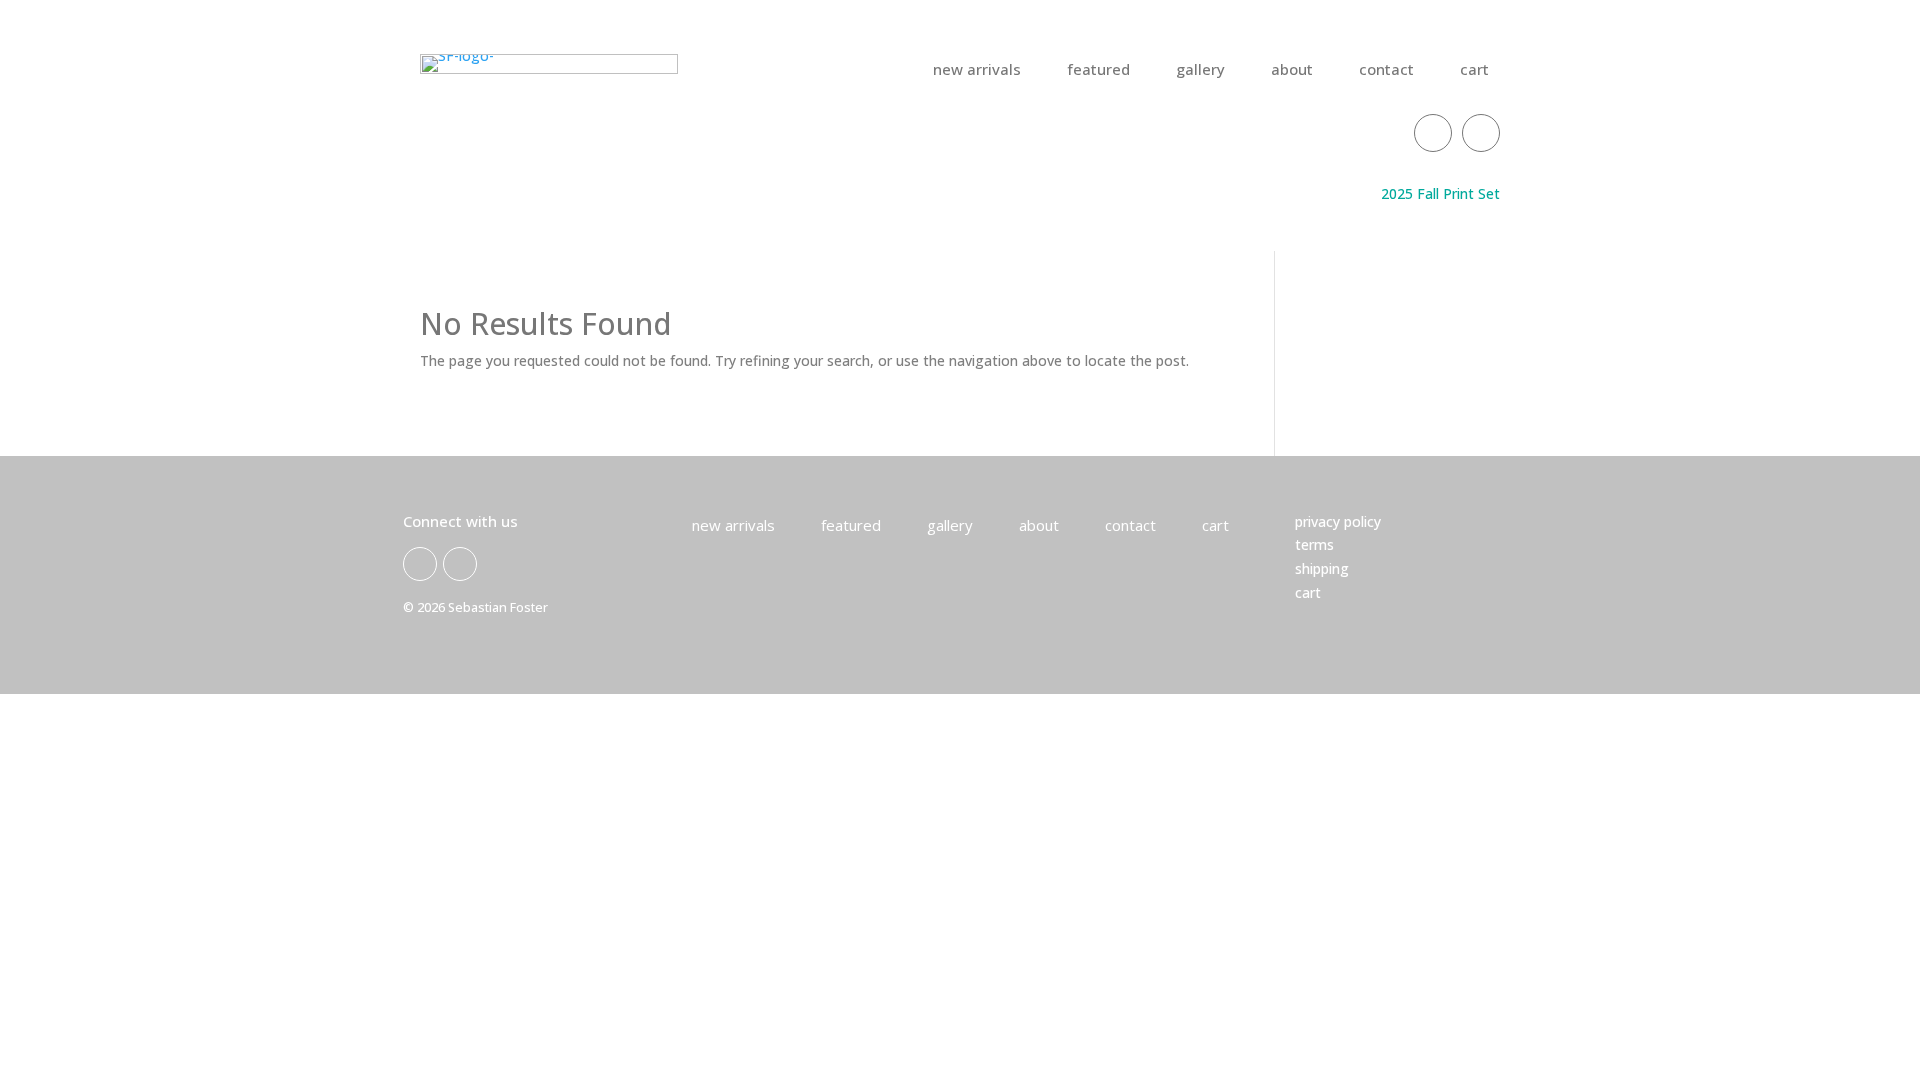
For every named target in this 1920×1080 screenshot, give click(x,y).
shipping (1322, 568)
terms (1314, 544)
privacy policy (1338, 521)
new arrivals (977, 70)
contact (1386, 70)
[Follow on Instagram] (1481, 133)
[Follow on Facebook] (1433, 133)
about (1292, 70)
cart (1474, 70)
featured (1098, 70)
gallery (1200, 70)
